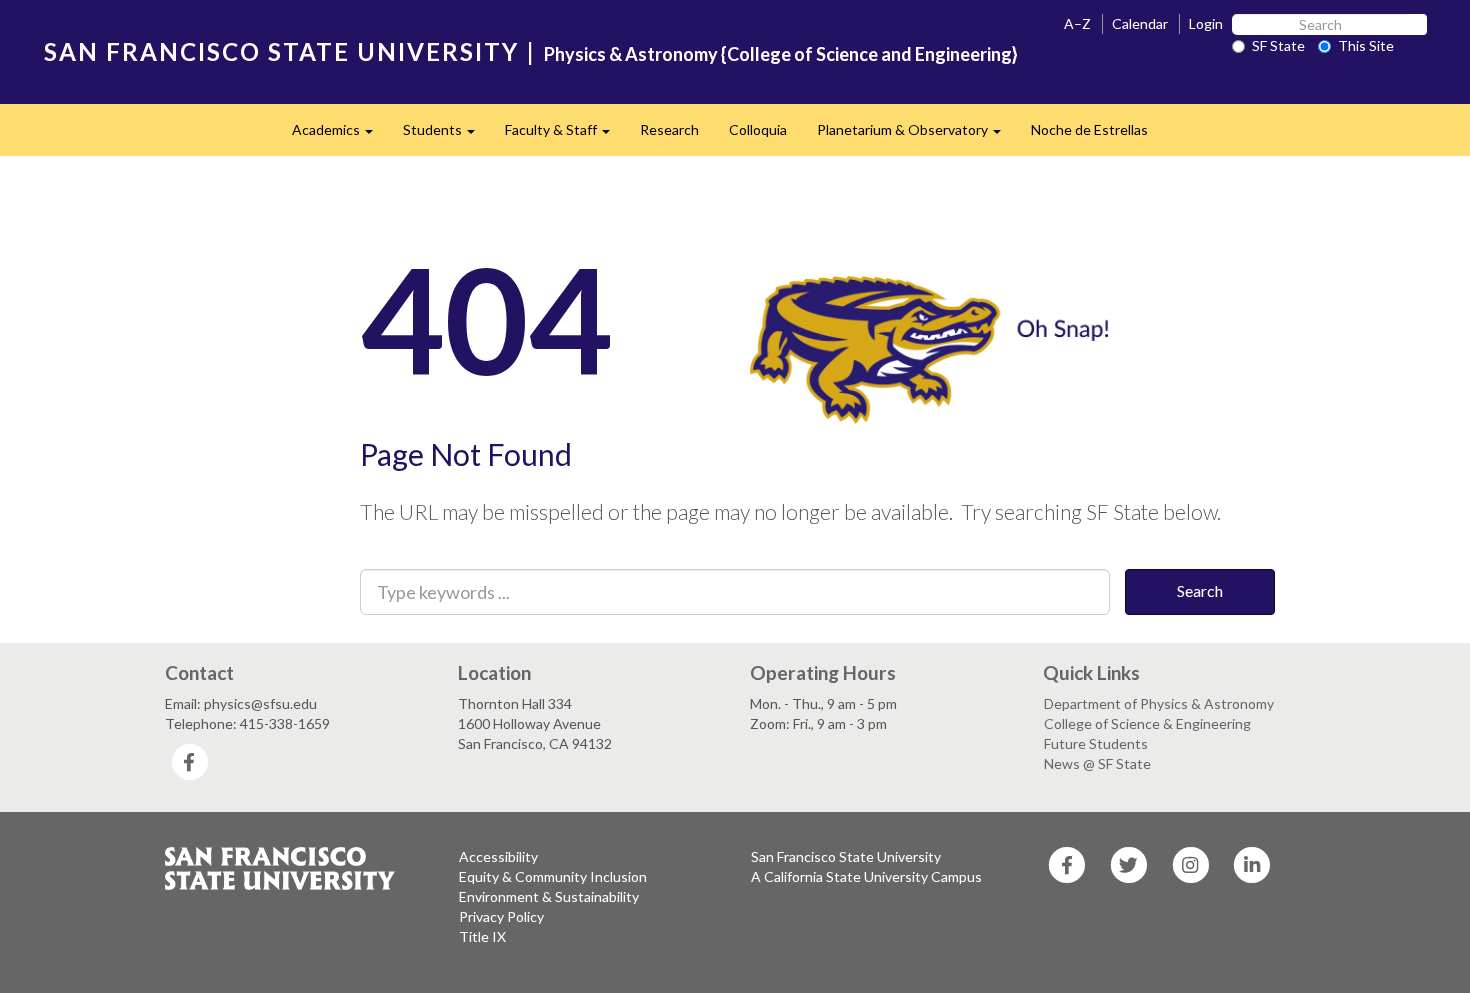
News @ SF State (1097, 763)
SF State (1278, 45)
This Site (1366, 45)
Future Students (1096, 743)
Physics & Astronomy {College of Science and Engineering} (781, 54)
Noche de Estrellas (1089, 129)
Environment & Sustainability (549, 896)
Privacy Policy (501, 916)
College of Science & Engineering (1147, 723)
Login (1206, 23)
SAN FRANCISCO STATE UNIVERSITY (281, 51)
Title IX (482, 936)
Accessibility (498, 856)
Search (1200, 590)
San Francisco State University (846, 856)
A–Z (1077, 23)
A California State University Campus (866, 876)
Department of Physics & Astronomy (1159, 703)
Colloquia (758, 129)
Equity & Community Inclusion (553, 876)
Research (669, 129)
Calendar (1140, 23)
